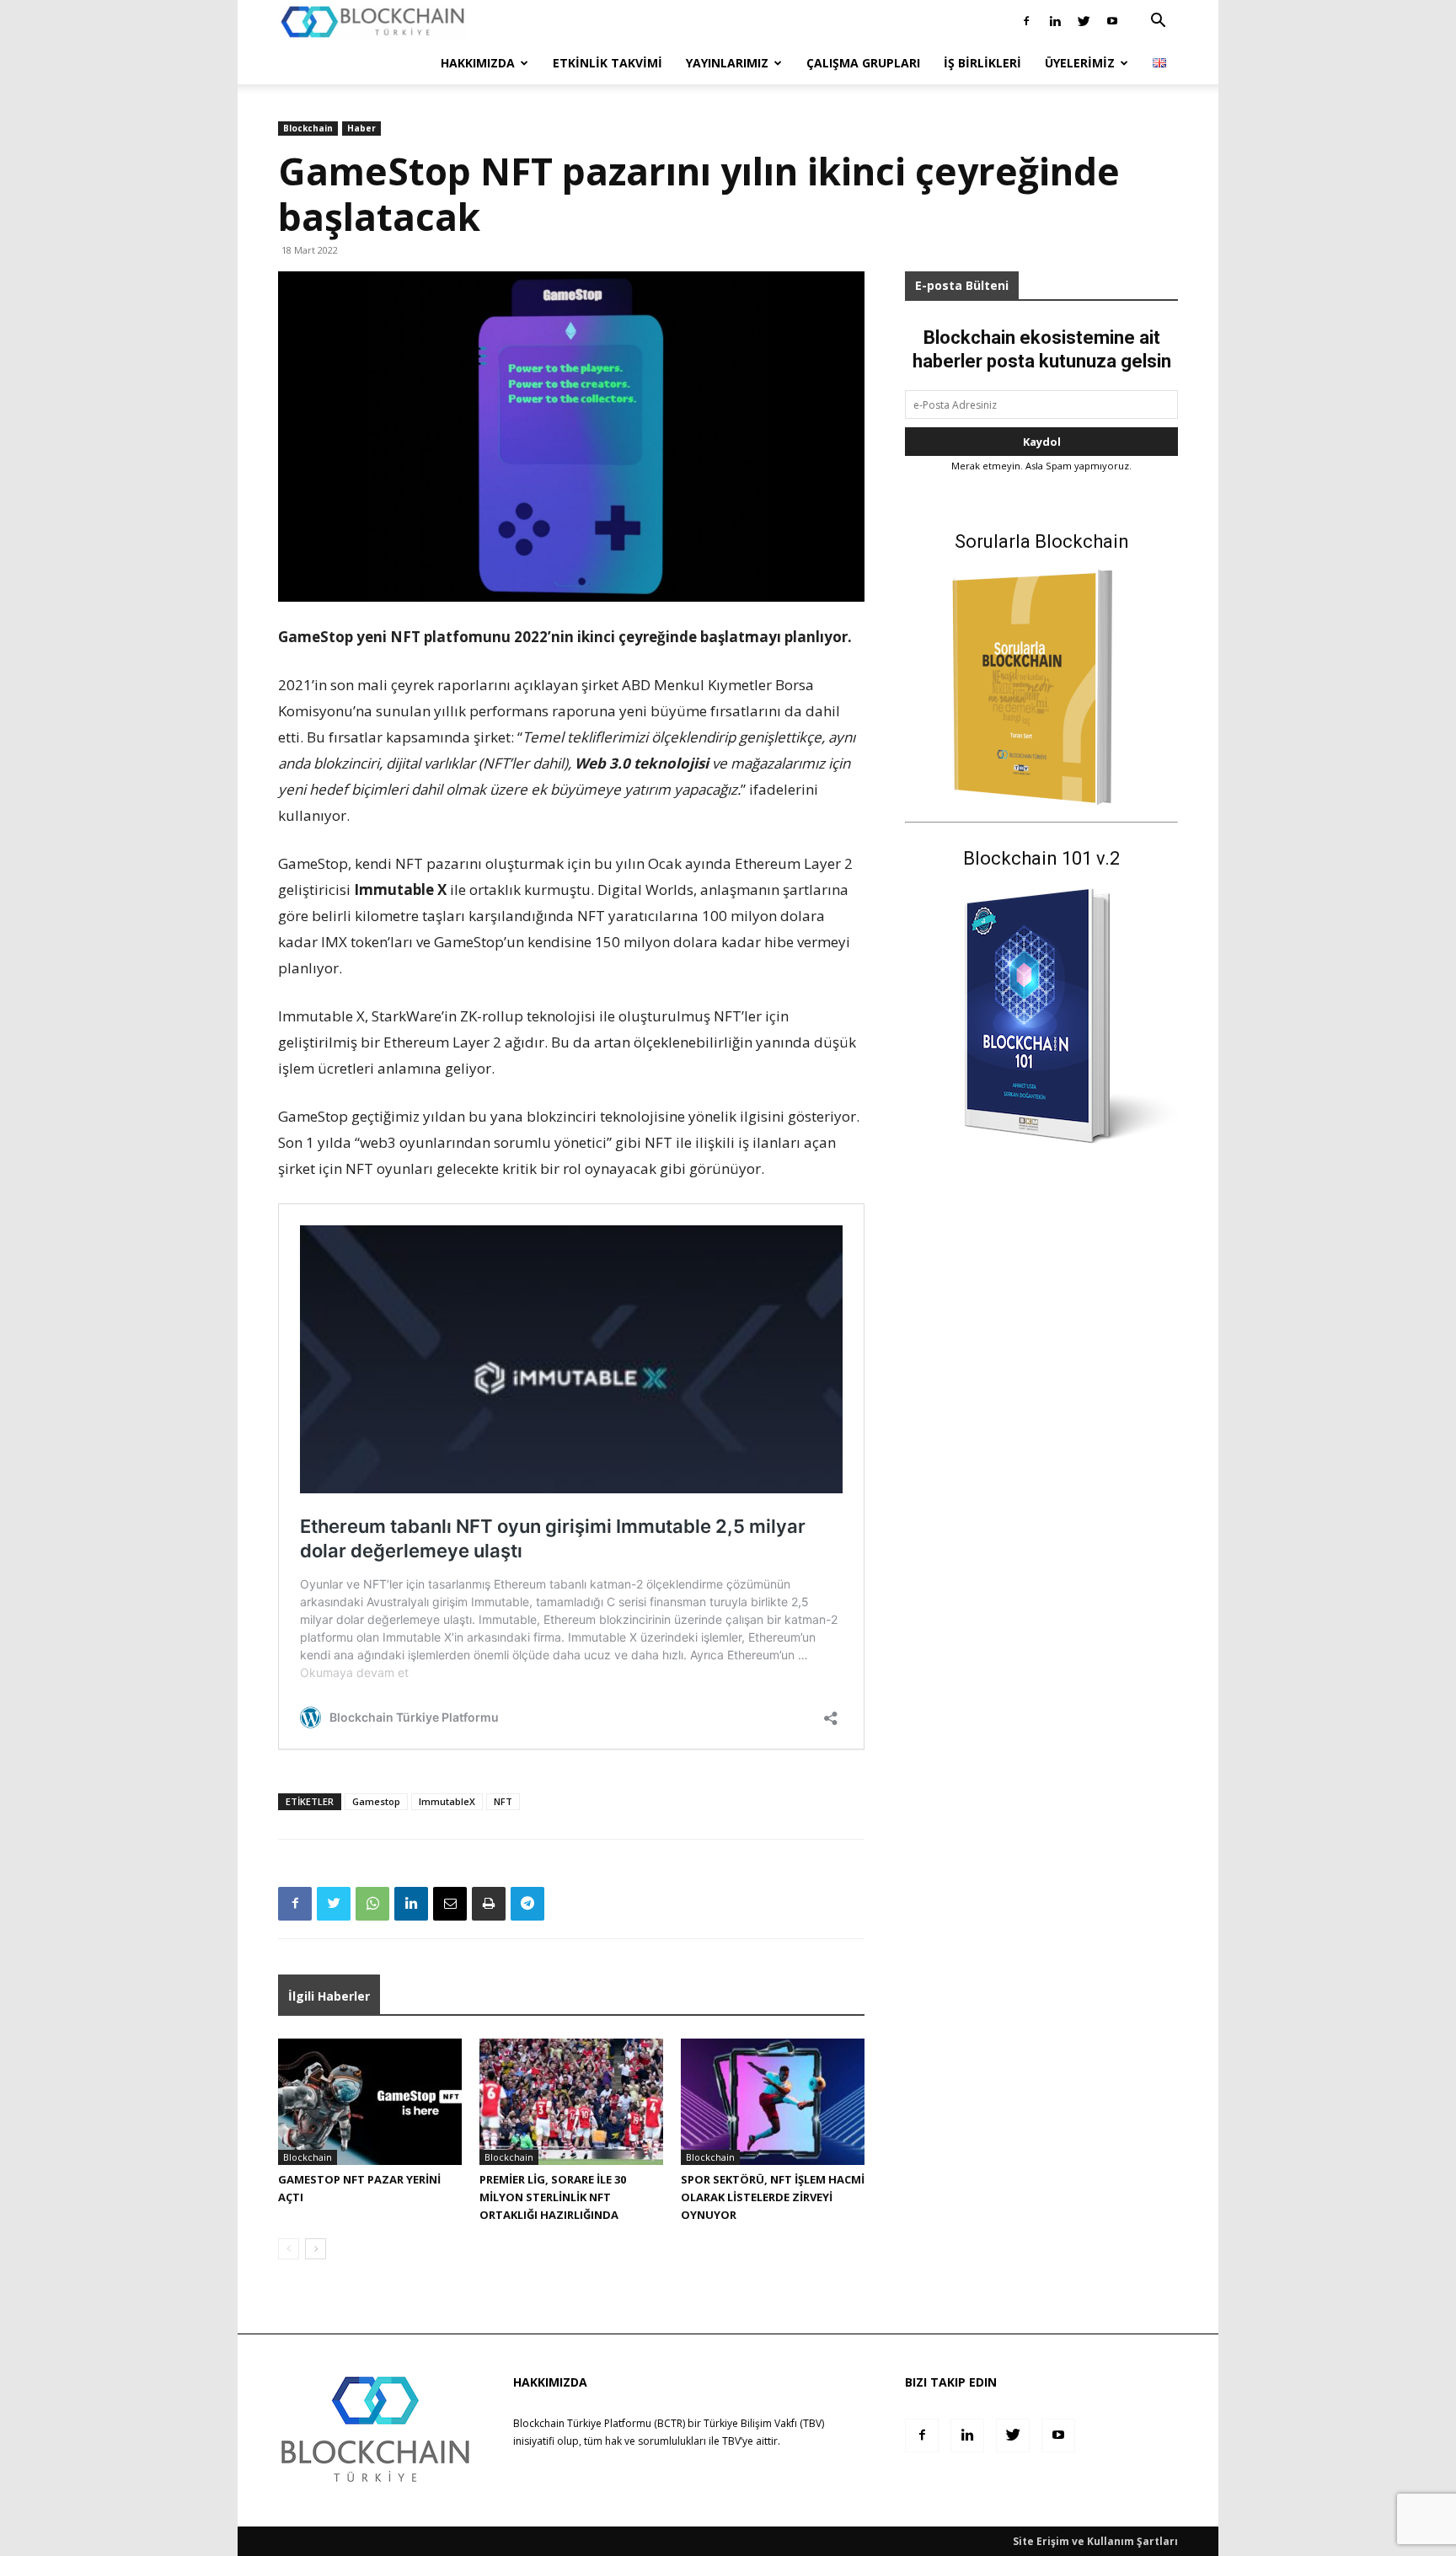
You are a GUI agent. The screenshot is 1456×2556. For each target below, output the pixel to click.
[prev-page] (289, 2249)
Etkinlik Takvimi (608, 63)
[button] (1158, 22)
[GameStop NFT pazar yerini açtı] (370, 2102)
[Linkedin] (1055, 21)
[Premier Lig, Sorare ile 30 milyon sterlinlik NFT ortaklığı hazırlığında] (571, 2102)
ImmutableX (447, 1801)
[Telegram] (527, 1904)
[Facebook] (1026, 21)
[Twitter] (1084, 21)
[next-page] (316, 2249)
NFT (503, 1801)
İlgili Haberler (329, 1996)
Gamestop (376, 1801)
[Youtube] (1112, 21)
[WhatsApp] (372, 1904)
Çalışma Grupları (863, 63)
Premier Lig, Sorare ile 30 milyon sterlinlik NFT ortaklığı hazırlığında (553, 2197)
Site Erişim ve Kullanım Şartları (1095, 2541)
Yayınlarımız (727, 63)
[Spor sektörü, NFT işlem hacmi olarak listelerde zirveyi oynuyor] (773, 2102)
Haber (361, 128)
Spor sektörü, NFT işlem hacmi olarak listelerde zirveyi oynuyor (773, 2197)
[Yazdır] (489, 1904)
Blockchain (308, 128)
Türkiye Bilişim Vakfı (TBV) (764, 2423)
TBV (731, 2441)
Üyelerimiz (1080, 63)
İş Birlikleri (982, 63)
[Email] (450, 1904)
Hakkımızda (478, 63)
